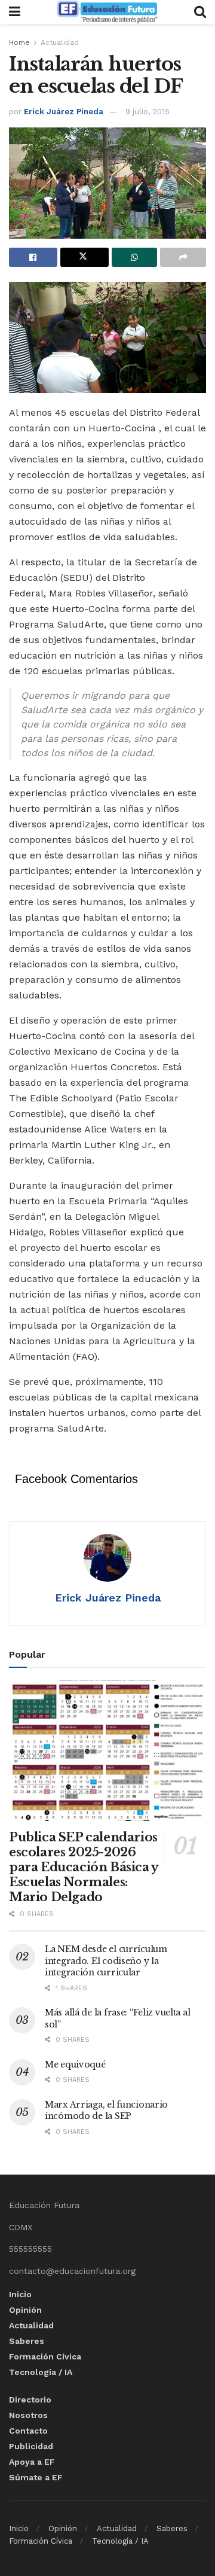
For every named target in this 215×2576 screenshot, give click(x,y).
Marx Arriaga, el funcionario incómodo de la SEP (106, 2111)
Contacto (28, 2431)
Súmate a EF (36, 2477)
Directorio (30, 2400)
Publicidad (31, 2446)
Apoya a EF (32, 2462)
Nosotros (28, 2415)
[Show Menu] (15, 12)
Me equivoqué (75, 2065)
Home (19, 42)
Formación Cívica (45, 2356)
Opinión (25, 2310)
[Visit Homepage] (107, 12)
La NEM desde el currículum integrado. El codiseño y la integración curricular (106, 1961)
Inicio (20, 2294)
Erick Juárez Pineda (64, 112)
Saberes (27, 2341)
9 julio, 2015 (148, 112)
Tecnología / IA (41, 2372)
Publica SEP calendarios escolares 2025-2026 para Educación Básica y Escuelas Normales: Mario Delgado (84, 1867)
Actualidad (60, 42)
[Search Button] (200, 12)
